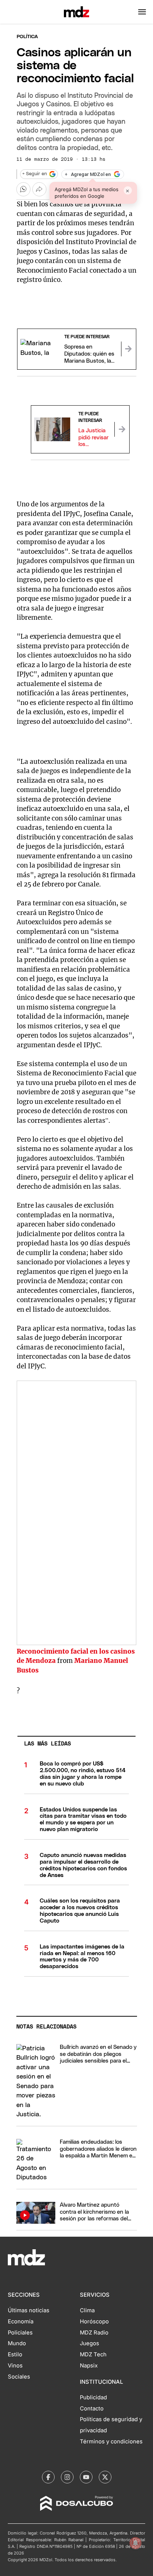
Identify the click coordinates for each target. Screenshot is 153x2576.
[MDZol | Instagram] (67, 2477)
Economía (21, 2322)
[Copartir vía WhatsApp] (23, 189)
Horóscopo (94, 2322)
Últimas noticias (29, 2310)
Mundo (17, 2343)
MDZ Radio (94, 2333)
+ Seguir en (35, 174)
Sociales (19, 2377)
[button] (142, 12)
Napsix (89, 2366)
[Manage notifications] (136, 2543)
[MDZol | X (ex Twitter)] (105, 2477)
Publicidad (93, 2397)
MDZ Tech (93, 2354)
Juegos (89, 2343)
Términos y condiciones (111, 2442)
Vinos (15, 2366)
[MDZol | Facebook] (48, 2477)
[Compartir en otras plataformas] (39, 189)
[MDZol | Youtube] (86, 2477)
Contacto (92, 2409)
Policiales (20, 2333)
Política (27, 37)
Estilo (15, 2354)
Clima (87, 2310)
